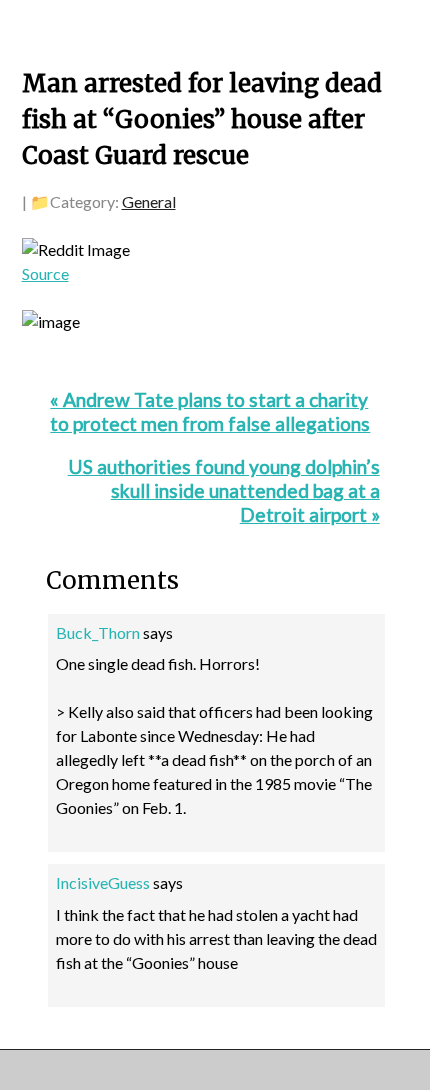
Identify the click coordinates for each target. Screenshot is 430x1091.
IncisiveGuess (103, 882)
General (149, 201)
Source (45, 273)
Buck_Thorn (98, 632)
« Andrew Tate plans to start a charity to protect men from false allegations (210, 411)
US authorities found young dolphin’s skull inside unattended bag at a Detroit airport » (224, 490)
